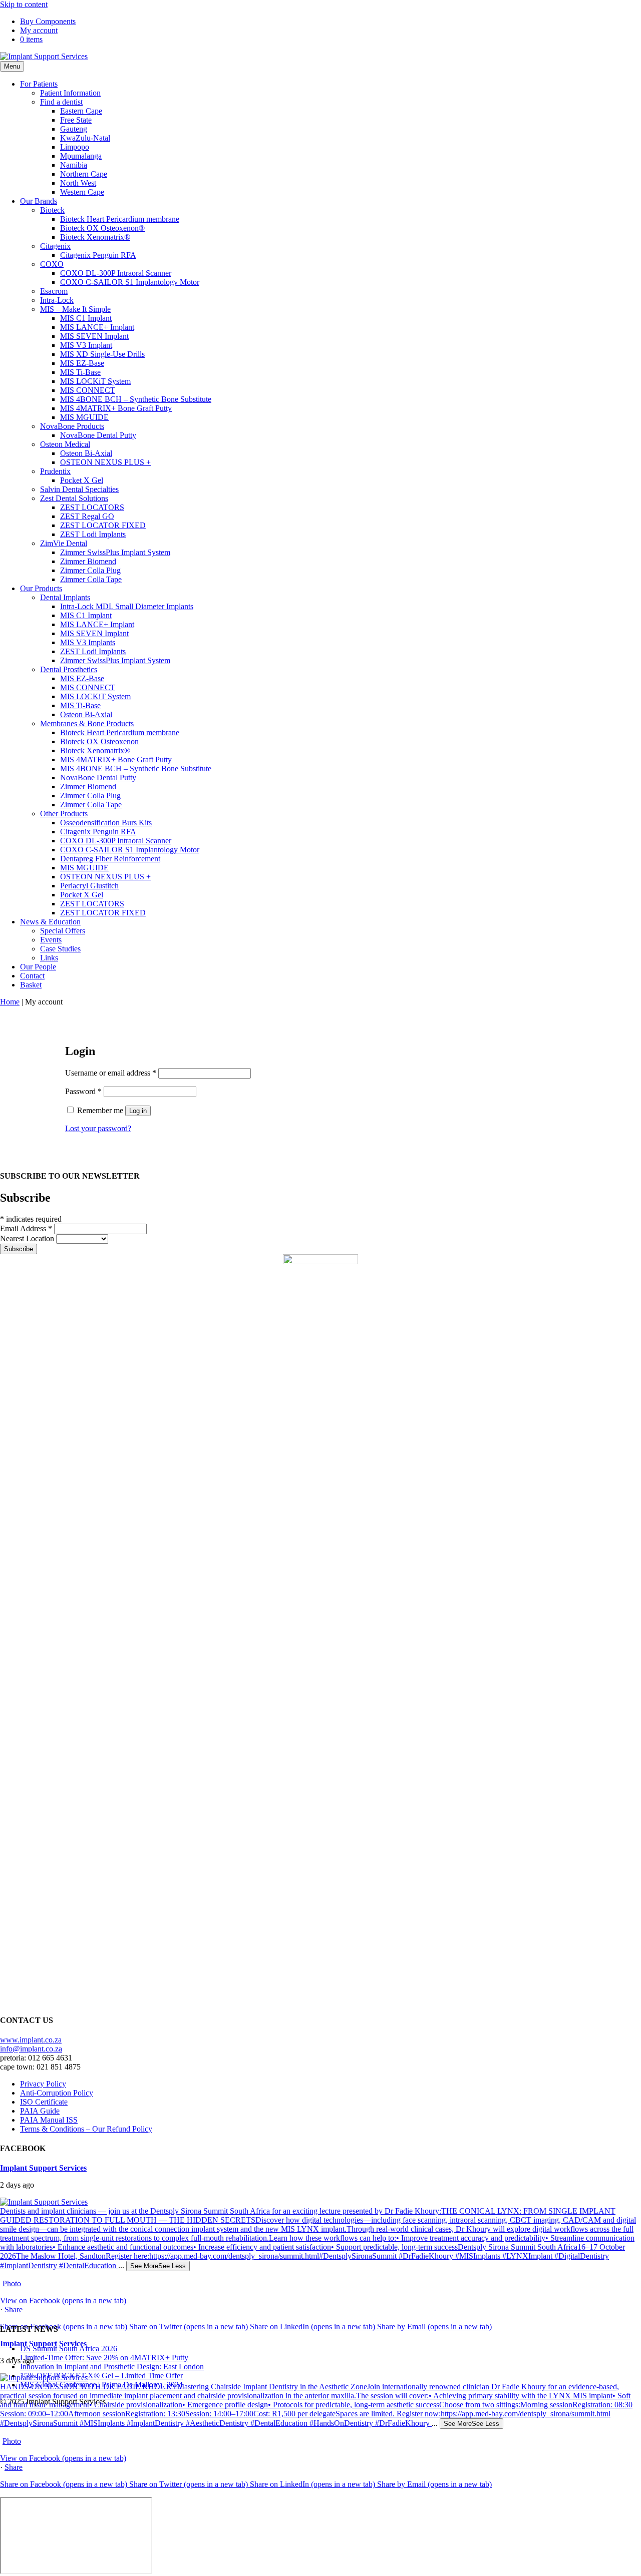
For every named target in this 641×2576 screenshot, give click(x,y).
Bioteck (52, 210)
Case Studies (60, 949)
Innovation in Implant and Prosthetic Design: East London (112, 2367)
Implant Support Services (43, 2168)
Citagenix (55, 246)
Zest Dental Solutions (74, 498)
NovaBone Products (72, 426)
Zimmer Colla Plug (90, 570)
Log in (138, 1111)
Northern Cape (84, 174)
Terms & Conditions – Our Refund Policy (86, 2129)
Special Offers (63, 931)
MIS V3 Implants (88, 642)
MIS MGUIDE (84, 417)
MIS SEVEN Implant (94, 336)
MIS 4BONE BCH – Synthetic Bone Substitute (136, 399)
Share (14, 2309)
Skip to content (24, 4)
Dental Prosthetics (69, 669)
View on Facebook (63, 2300)
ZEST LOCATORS (92, 507)
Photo (12, 2283)
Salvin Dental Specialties (79, 489)
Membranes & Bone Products (87, 723)
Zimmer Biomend (88, 561)
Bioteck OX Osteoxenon (99, 741)
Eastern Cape (81, 111)
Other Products (64, 814)
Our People (38, 967)
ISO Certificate (44, 2102)
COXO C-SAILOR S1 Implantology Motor (130, 282)
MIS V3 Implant (86, 345)
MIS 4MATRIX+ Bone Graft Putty (116, 408)
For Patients (39, 84)
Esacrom (54, 291)
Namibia (74, 165)
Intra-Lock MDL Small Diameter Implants (127, 606)
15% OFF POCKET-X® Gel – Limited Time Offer (101, 2376)
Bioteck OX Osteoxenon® (102, 228)
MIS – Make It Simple (75, 309)
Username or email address (111, 1073)
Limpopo (75, 147)
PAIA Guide (40, 2111)
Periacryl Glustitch (89, 886)
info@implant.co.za (31, 2049)
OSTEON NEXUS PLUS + (105, 462)
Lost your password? (98, 1128)
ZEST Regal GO (87, 516)
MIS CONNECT (88, 390)
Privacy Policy (43, 2084)
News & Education (50, 922)
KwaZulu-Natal (85, 138)
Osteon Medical (65, 444)
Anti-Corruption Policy (57, 2093)
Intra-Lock (57, 300)
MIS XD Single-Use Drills (102, 354)
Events (51, 940)
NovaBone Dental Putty (98, 435)
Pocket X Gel (82, 480)
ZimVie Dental (64, 543)
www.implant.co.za (31, 2040)
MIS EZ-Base (82, 363)
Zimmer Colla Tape (91, 579)
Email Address (26, 1228)
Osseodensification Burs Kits (106, 823)
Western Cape (82, 192)
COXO (52, 264)
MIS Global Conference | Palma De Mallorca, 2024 (101, 2385)
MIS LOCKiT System (95, 381)
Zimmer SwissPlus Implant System (115, 552)
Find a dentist (61, 102)
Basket (31, 985)
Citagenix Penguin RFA (98, 255)
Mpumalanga (81, 156)
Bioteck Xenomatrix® (95, 237)
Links (49, 958)
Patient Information (70, 93)
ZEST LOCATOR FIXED (103, 525)
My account (39, 30)
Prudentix (55, 471)
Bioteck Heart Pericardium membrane (120, 219)
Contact (32, 976)
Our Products (41, 588)
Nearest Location (28, 1238)
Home (10, 1002)
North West (78, 183)
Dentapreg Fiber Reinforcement (110, 859)
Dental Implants (65, 597)
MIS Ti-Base (80, 372)
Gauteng (74, 129)
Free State (76, 120)
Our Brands (39, 201)
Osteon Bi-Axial (86, 453)
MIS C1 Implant (86, 318)
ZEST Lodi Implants (93, 534)
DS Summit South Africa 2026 (69, 2349)
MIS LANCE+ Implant (97, 327)
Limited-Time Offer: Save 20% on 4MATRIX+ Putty (104, 2358)
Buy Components (48, 21)
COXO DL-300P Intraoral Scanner (116, 273)
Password (83, 1091)
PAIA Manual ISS (49, 2120)
